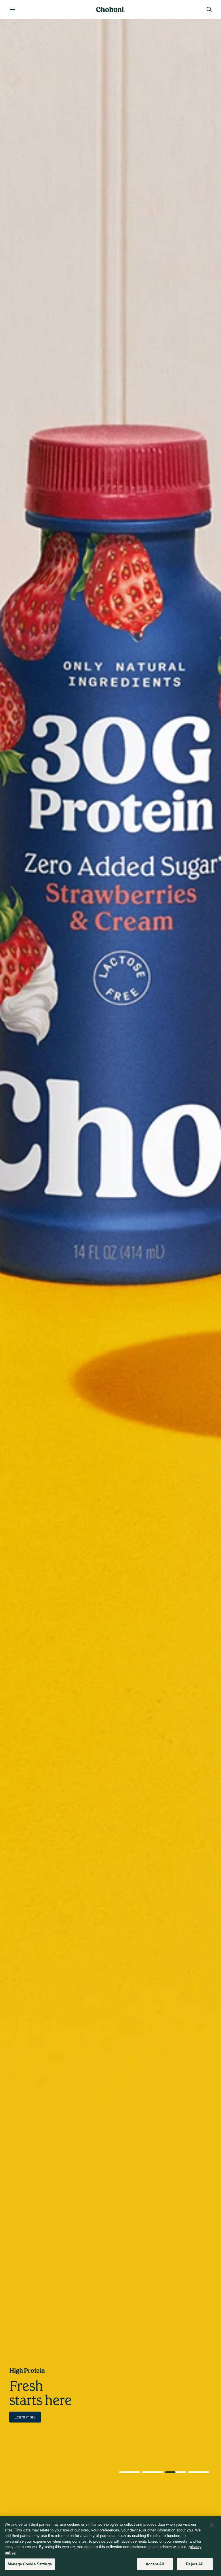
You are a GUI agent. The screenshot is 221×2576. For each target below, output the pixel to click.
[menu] (14, 9)
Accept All (155, 2564)
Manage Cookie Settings (30, 2564)
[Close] (212, 2525)
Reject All (195, 2564)
